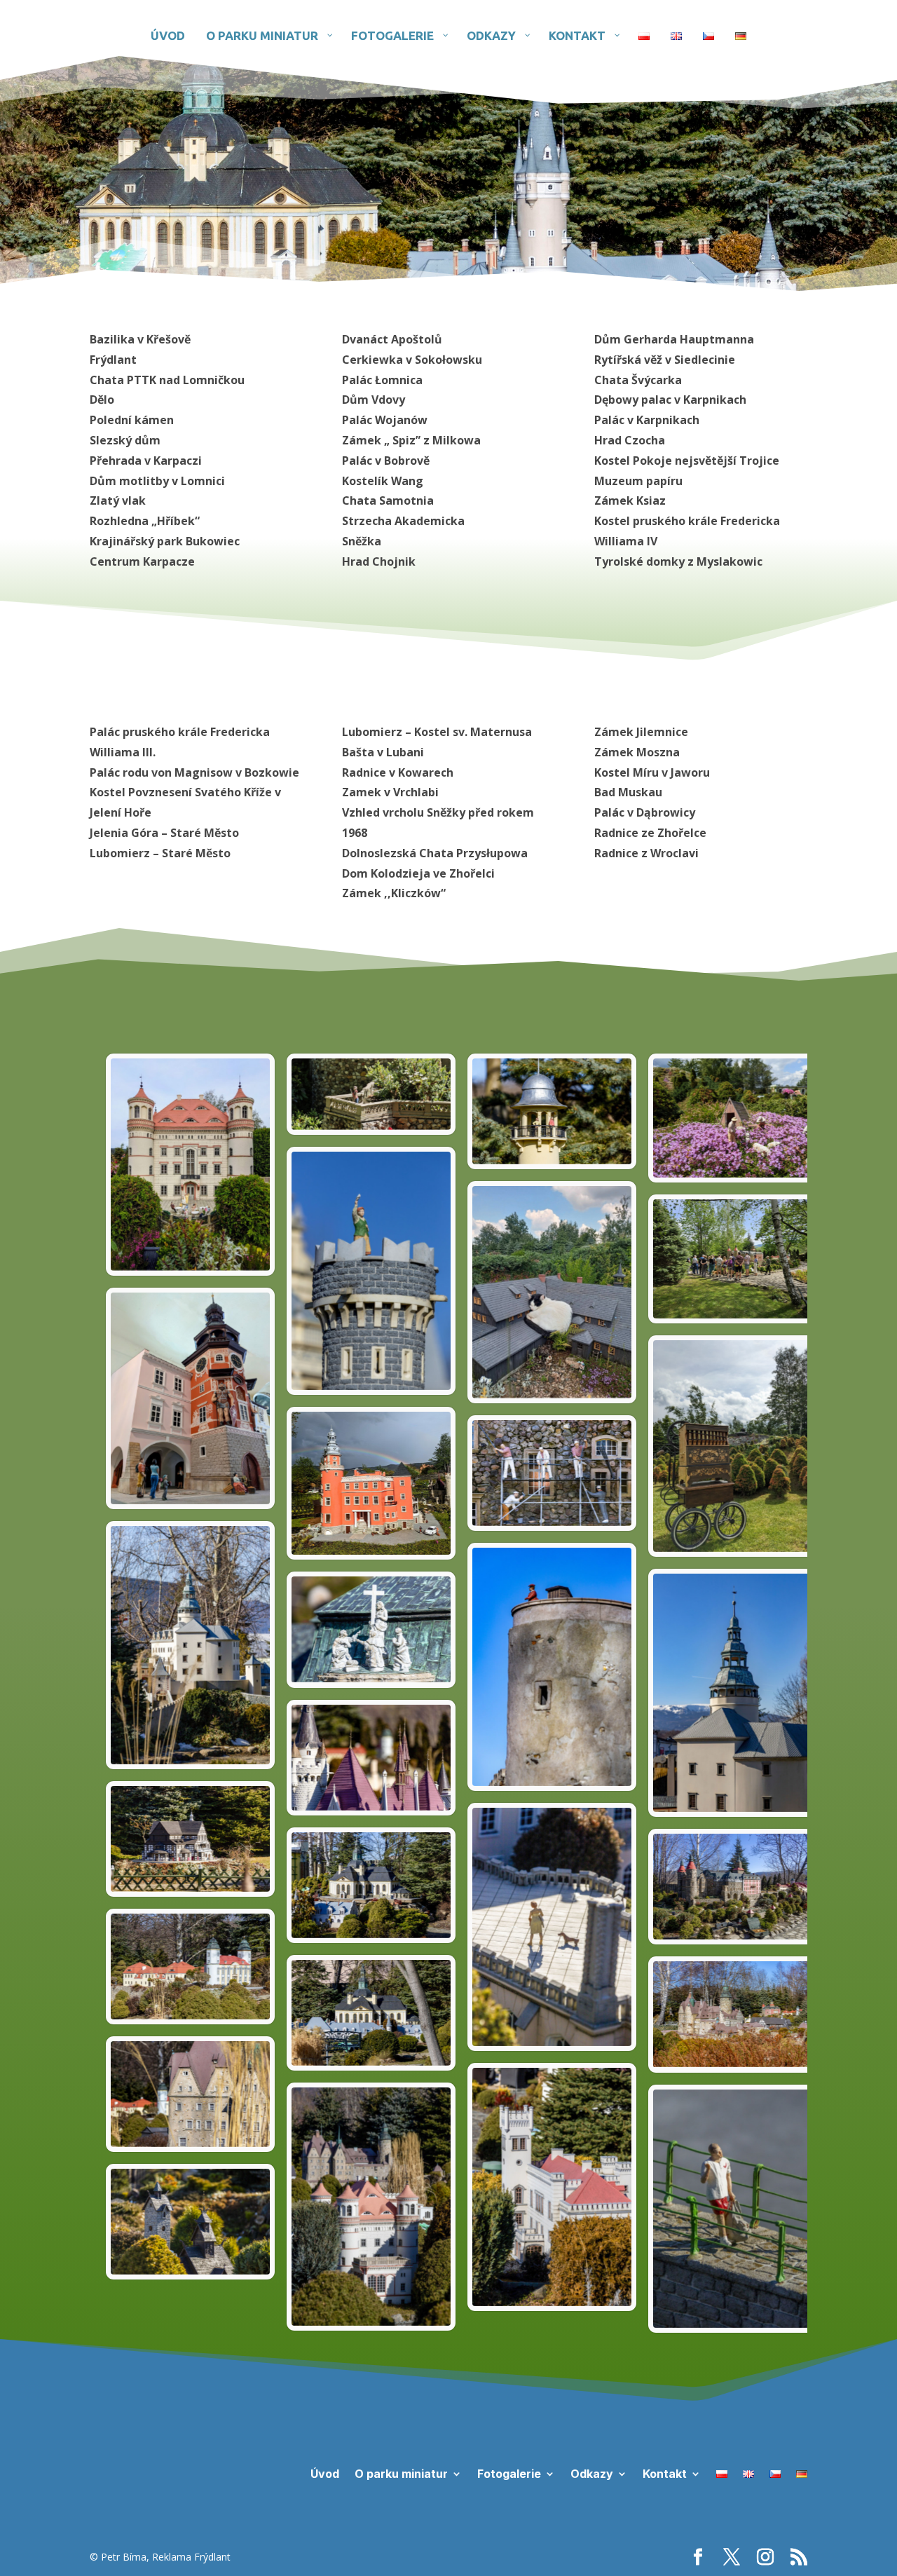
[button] (739, 1118)
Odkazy (592, 2473)
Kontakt (665, 2473)
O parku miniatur (401, 2473)
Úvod (325, 2473)
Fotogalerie (509, 2473)
